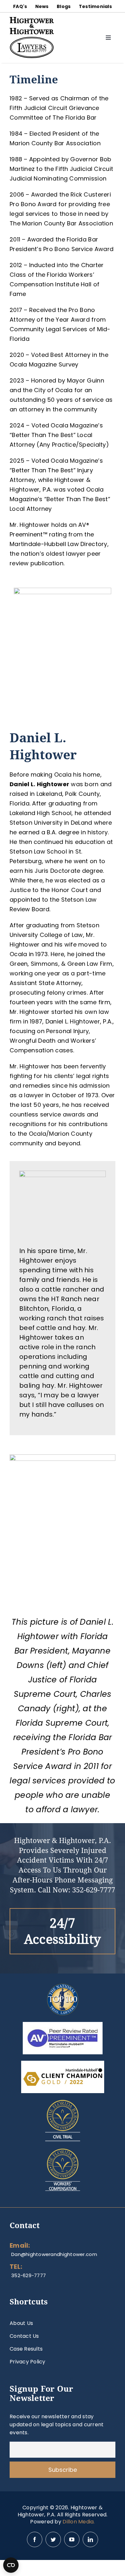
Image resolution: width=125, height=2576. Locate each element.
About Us (21, 2323)
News (42, 6)
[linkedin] (90, 2539)
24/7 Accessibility (63, 1931)
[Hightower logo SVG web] (32, 20)
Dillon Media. (79, 2522)
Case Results (26, 2349)
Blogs (64, 6)
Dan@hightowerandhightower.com (54, 2254)
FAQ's (20, 6)
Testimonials (95, 6)
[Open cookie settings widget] (11, 2565)
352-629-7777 (94, 1890)
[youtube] (72, 2539)
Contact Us (24, 2336)
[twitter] (53, 2539)
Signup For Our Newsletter (42, 2394)
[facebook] (35, 2539)
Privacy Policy (28, 2362)
